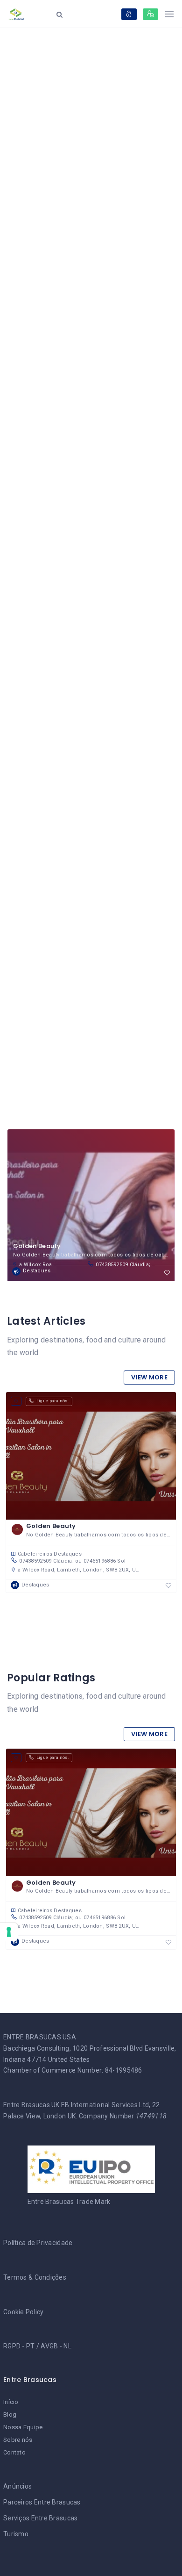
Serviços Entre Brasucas (40, 2518)
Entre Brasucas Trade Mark (69, 2202)
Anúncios (17, 2486)
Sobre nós (18, 2440)
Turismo (16, 2534)
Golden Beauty (37, 1246)
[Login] (129, 14)
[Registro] (150, 14)
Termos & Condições (35, 2277)
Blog (10, 2415)
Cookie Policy (24, 2312)
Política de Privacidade (38, 2243)
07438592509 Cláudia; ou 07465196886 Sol (128, 1265)
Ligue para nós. (52, 1401)
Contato (14, 2452)
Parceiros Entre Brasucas (42, 2502)
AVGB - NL (56, 2346)
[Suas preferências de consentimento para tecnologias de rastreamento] (9, 1932)
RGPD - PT (19, 2346)
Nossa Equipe (23, 2427)
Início (11, 2402)
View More (149, 1377)
